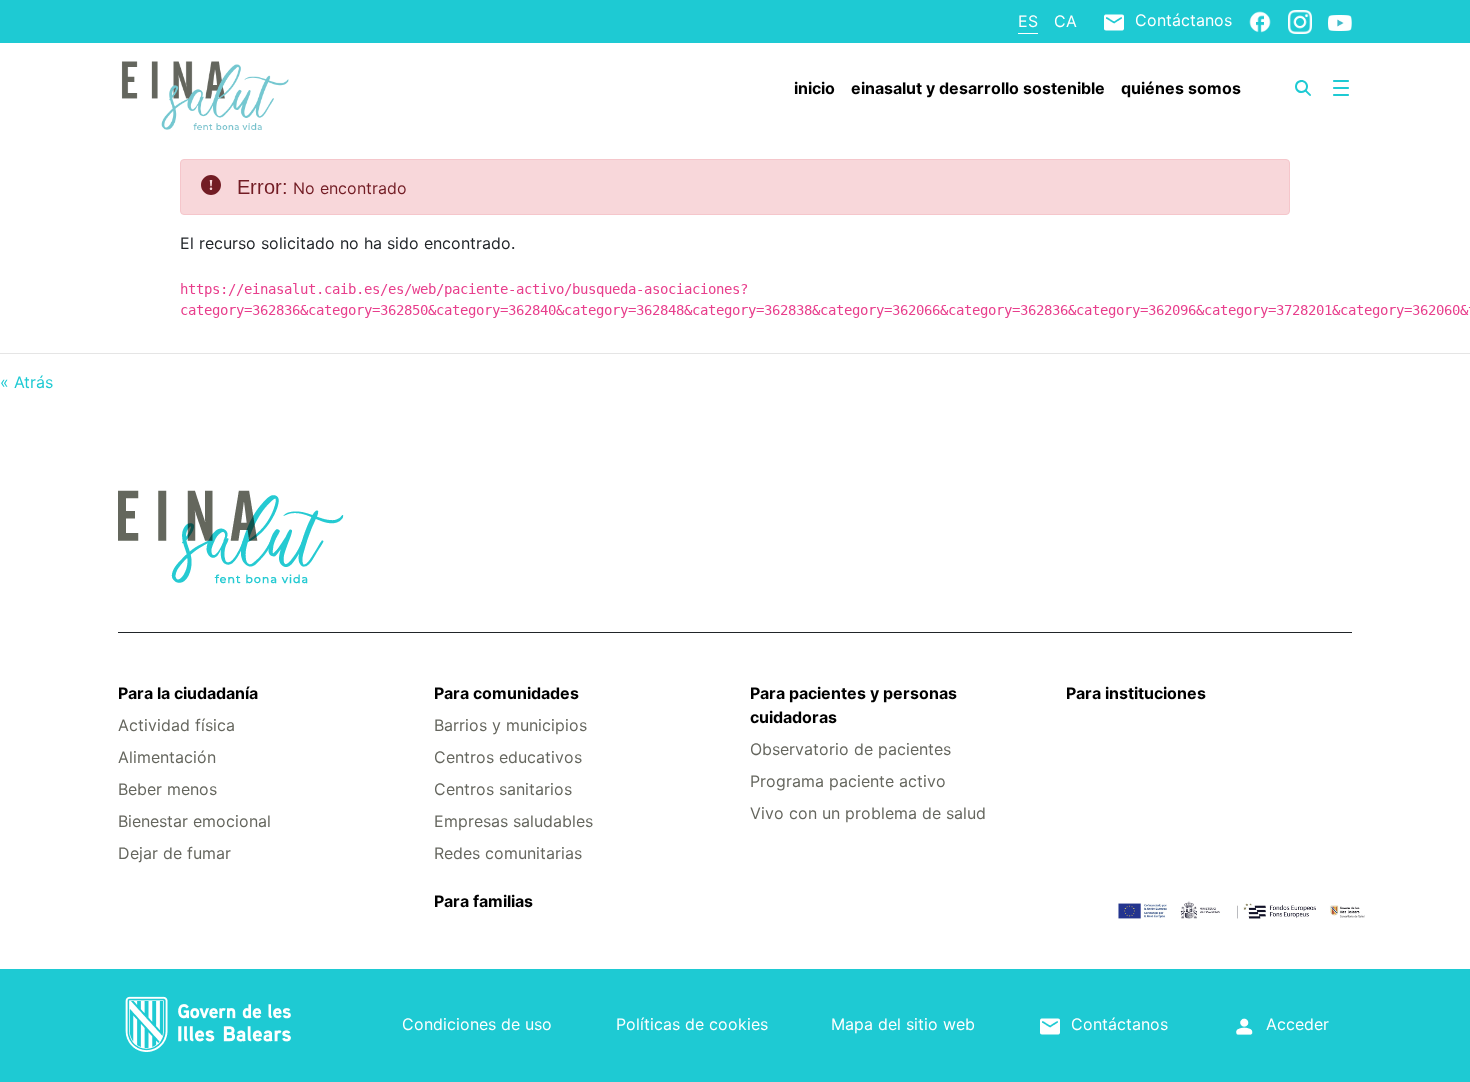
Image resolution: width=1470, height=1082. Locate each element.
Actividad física (176, 725)
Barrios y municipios (510, 725)
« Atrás (26, 382)
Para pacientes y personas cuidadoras (853, 705)
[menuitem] (814, 88)
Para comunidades (506, 693)
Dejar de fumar (174, 853)
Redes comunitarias (508, 853)
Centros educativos (508, 757)
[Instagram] (1300, 21)
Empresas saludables (513, 821)
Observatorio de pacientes (850, 749)
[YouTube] (1340, 22)
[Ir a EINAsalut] (221, 93)
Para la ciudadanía (188, 693)
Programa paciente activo (848, 781)
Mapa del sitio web (903, 1024)
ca (1065, 21)
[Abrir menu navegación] (1341, 88)
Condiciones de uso (477, 1024)
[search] (1303, 88)
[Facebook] (1260, 21)
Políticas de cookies (692, 1024)
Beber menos (167, 789)
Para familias (483, 901)
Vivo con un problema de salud (868, 813)
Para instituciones (1136, 693)
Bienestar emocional (194, 821)
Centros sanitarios (503, 789)
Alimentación (167, 757)
